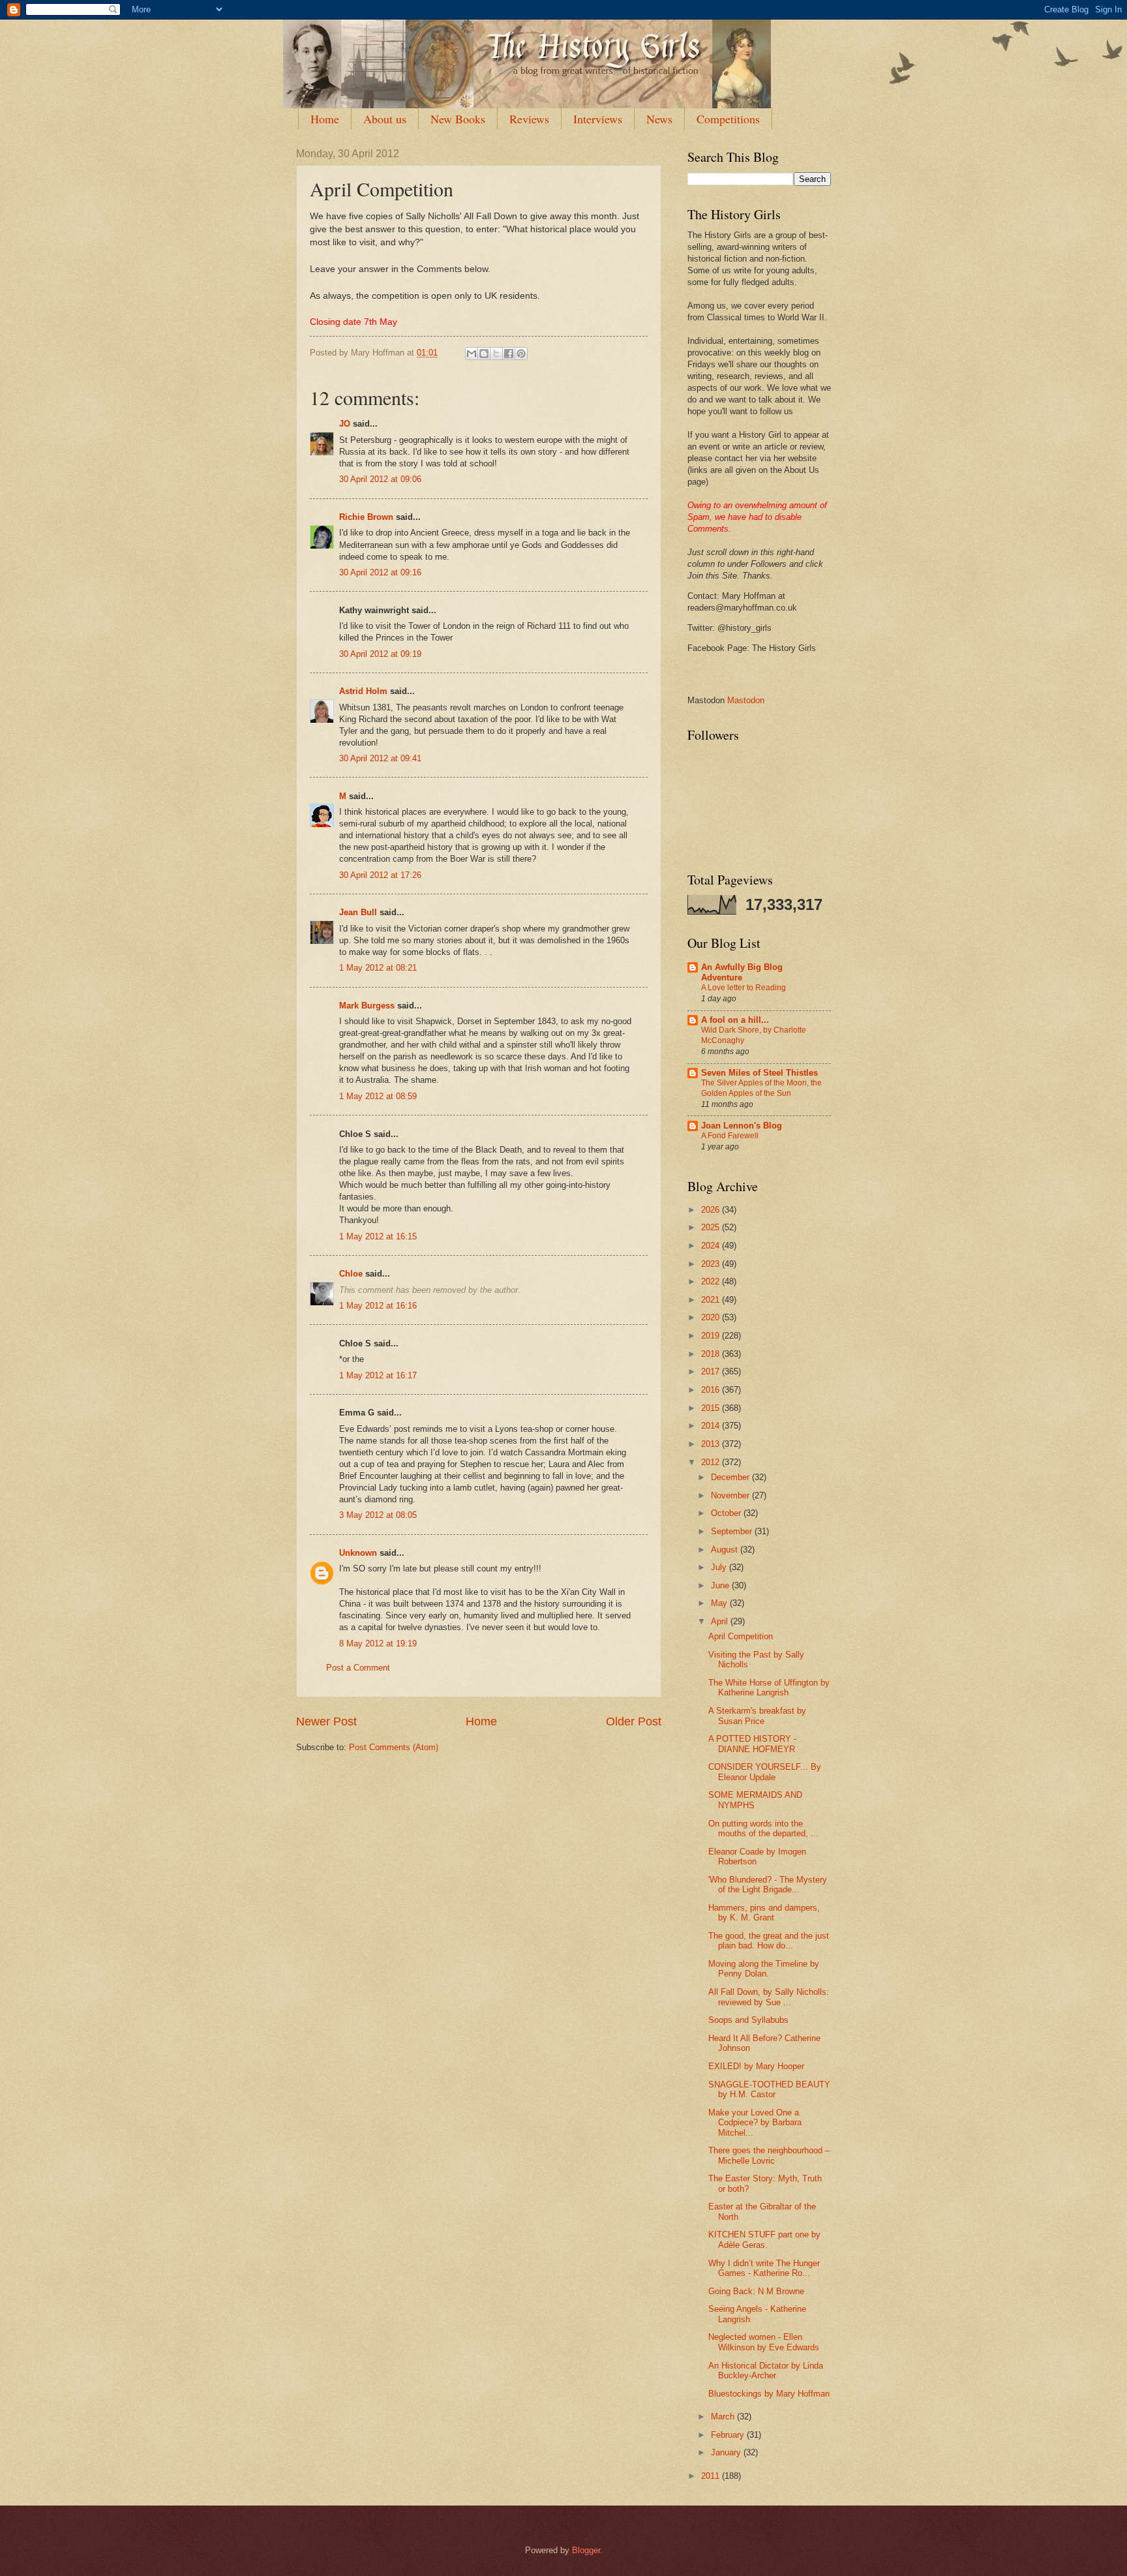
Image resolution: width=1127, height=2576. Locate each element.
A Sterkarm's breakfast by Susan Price (757, 1716)
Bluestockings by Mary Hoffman (769, 2394)
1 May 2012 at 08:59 (378, 1096)
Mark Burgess (367, 1006)
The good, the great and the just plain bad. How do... (769, 1941)
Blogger (586, 2550)
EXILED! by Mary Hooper (756, 2066)
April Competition (741, 1636)
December (731, 1477)
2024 (712, 1246)
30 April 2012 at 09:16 (380, 572)
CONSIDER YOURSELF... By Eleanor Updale (765, 1772)
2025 (712, 1227)
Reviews (529, 119)
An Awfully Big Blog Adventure (742, 972)
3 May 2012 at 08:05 (378, 1515)
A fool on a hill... (735, 1020)
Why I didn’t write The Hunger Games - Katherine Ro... (764, 2268)
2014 (712, 1426)
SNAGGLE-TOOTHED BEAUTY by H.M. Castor (769, 2089)
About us (385, 119)
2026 (712, 1210)
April (721, 1621)
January (727, 2452)
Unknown (358, 1553)
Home (325, 119)
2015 (712, 1408)
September (733, 1531)
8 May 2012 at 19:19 (378, 1644)
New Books (458, 119)
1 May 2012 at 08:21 (378, 968)
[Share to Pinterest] (521, 354)
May (720, 1603)
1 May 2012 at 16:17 (378, 1375)
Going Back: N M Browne (756, 2291)
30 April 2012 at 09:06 (380, 479)
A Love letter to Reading (744, 988)
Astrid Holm (363, 691)
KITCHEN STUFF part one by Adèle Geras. (764, 2239)
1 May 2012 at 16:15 (378, 1236)
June (721, 1585)
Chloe (352, 1274)
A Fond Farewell (730, 1136)
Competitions (728, 119)
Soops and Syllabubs (748, 2020)
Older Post (634, 1721)
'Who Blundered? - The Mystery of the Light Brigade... (768, 1885)
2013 (712, 1444)
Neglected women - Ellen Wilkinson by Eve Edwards (764, 2342)
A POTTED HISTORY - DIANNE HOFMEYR (752, 1744)
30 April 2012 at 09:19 (380, 654)
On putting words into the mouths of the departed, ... (763, 1828)
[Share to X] (496, 354)
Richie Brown (366, 517)
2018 (712, 1354)
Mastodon (746, 700)
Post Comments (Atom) (394, 1747)
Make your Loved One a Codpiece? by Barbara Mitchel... (755, 2123)
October (727, 1513)
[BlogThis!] (484, 354)
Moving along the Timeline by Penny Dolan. (764, 1969)
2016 (712, 1390)
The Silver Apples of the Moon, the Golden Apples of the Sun (761, 1088)
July (720, 1567)
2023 (712, 1264)
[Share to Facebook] (509, 354)
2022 (712, 1281)
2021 (712, 1300)
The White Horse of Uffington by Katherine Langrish (769, 1688)
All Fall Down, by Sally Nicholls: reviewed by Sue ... (769, 1997)
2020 (712, 1317)
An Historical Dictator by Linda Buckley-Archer (766, 2371)
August (726, 1550)
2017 (712, 1371)
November (731, 1495)
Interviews (598, 119)
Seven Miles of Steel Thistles (759, 1073)
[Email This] (472, 354)
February (729, 2435)
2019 (712, 1336)
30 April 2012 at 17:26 (380, 875)
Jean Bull (358, 912)
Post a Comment (358, 1668)
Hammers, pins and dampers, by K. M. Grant (764, 1913)
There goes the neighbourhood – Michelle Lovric (769, 2155)
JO (345, 424)
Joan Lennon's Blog (742, 1126)
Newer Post (326, 1721)
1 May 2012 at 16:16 (378, 1306)
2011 (712, 2476)
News (659, 119)
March (724, 2417)
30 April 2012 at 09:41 (380, 758)
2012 (712, 1462)
